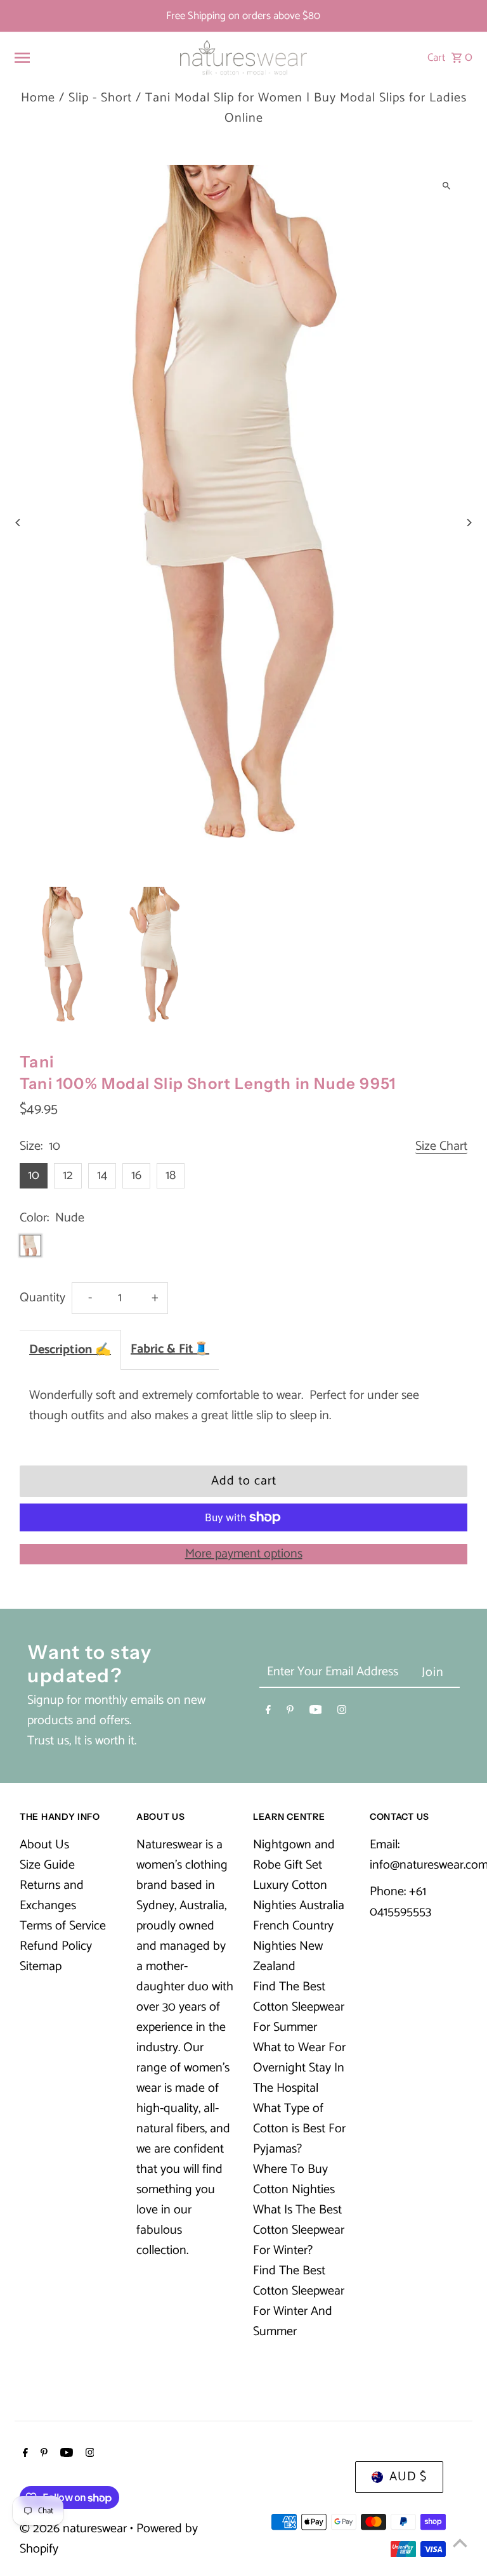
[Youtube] (316, 1712)
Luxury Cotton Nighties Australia (299, 1896)
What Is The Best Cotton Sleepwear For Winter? (299, 2230)
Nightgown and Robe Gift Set (294, 1855)
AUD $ (408, 2477)
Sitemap (41, 1967)
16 (136, 1175)
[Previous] (18, 523)
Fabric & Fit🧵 (170, 1349)
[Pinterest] (290, 1712)
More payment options (244, 1554)
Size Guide (47, 1865)
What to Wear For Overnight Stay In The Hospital (299, 2068)
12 (68, 1175)
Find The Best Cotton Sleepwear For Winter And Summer (299, 2301)
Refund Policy (56, 1946)
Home (38, 98)
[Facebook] (268, 1712)
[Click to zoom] (447, 185)
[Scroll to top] (460, 2543)
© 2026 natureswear (75, 2529)
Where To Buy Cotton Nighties (294, 2180)
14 (102, 1175)
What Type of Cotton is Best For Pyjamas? (299, 2129)
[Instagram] (342, 1712)
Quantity (42, 1298)
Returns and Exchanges (52, 1896)
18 (171, 1175)
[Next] (469, 523)
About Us (44, 1845)
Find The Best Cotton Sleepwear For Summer (299, 2007)
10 (34, 1175)
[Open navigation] (91, 58)
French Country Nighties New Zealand (293, 1946)
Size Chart (441, 1147)
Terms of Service (63, 1926)
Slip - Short (100, 98)
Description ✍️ (70, 1350)
